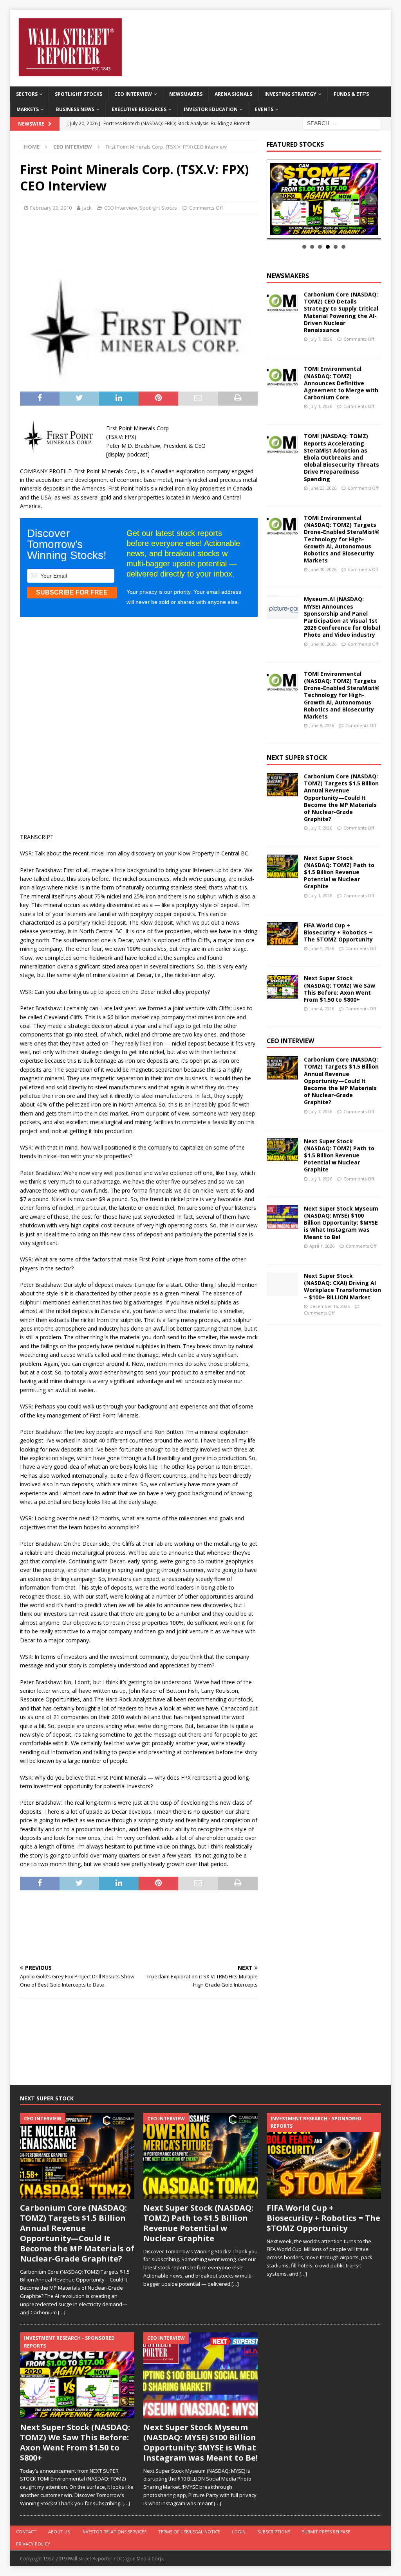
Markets (28, 109)
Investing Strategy (290, 94)
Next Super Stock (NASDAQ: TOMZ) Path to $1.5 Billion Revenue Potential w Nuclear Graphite (339, 872)
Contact (26, 2532)
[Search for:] (342, 123)
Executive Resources (139, 109)
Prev (277, 199)
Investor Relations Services (114, 2532)
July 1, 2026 (321, 406)
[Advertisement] (152, 240)
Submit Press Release (326, 2532)
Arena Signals (233, 94)
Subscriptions (274, 2532)
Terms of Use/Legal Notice (189, 2532)
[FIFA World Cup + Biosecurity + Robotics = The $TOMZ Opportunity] (282, 934)
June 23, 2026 (323, 488)
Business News (75, 109)
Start (321, 230)
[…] (62, 2312)
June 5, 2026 (322, 948)
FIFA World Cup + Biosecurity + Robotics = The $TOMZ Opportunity (338, 932)
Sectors (27, 94)
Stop (327, 230)
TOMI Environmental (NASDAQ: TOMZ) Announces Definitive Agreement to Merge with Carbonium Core (341, 383)
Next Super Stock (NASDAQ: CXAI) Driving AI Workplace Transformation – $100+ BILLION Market (342, 1286)
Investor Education (211, 109)
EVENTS (264, 109)
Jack (87, 208)
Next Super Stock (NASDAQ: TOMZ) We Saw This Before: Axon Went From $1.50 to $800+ (340, 989)
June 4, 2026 (322, 1009)
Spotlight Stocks (79, 94)
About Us (59, 2532)
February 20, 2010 (51, 208)
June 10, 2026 (323, 569)
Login (239, 2532)
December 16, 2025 (330, 1306)
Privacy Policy (33, 2544)
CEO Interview (133, 94)
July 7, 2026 (321, 339)
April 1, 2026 (322, 1246)
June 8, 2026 (322, 725)
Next (371, 199)
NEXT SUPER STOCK (297, 758)
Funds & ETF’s (351, 94)
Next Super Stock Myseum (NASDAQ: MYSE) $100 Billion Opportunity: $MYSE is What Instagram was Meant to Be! (341, 1223)
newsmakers (288, 276)
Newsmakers (186, 94)
